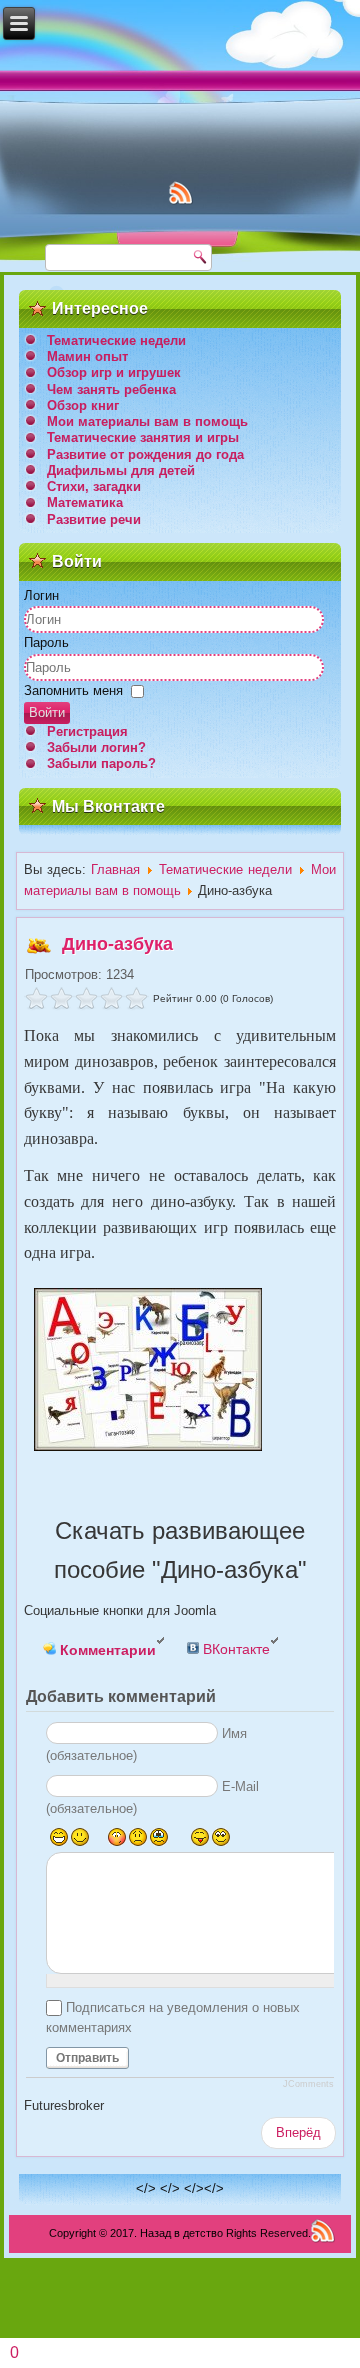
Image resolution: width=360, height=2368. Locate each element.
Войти (47, 712)
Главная (115, 869)
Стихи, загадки (94, 486)
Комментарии (106, 1650)
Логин (41, 595)
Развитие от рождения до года (145, 454)
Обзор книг (83, 405)
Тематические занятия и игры (143, 437)
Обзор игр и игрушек (114, 372)
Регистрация (87, 731)
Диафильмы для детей (121, 470)
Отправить (87, 2058)
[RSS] (322, 2230)
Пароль (46, 642)
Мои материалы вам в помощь (147, 421)
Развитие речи (94, 519)
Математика (85, 502)
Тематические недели (116, 340)
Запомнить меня (73, 690)
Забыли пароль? (101, 763)
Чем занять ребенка (111, 389)
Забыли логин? (96, 747)
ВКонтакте (234, 1649)
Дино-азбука (117, 944)
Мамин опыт (87, 356)
